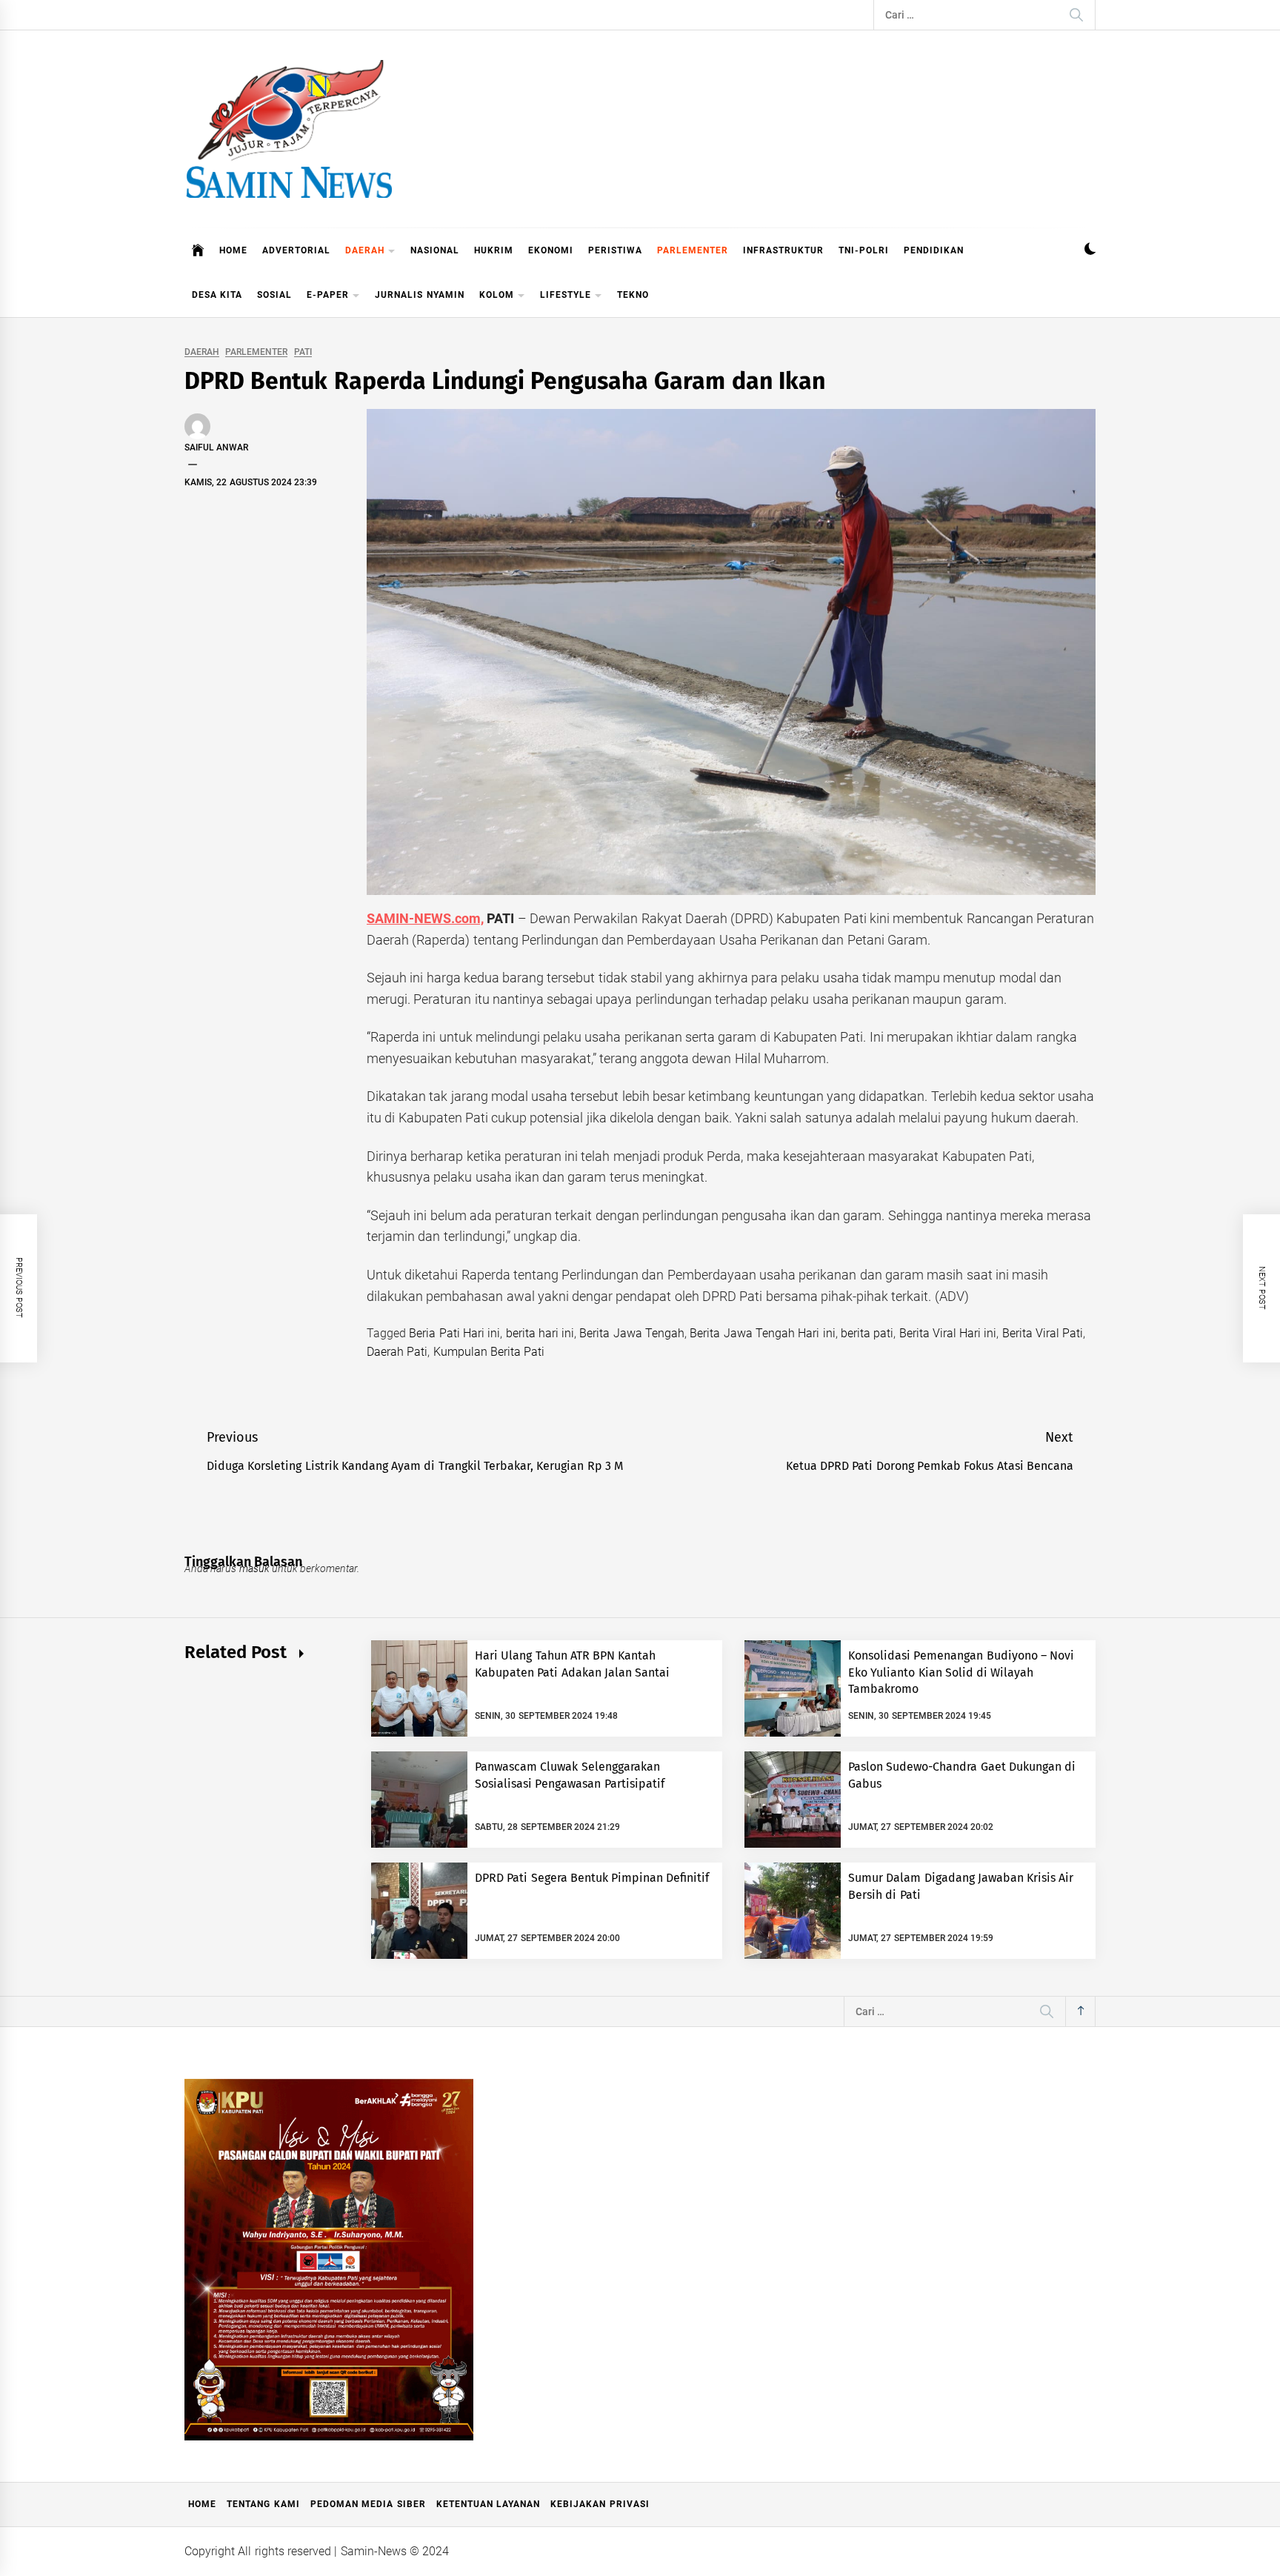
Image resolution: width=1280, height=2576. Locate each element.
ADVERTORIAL (296, 250)
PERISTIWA (615, 250)
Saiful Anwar (216, 447)
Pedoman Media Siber (368, 2504)
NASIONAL (435, 250)
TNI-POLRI (864, 250)
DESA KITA (217, 295)
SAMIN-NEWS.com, (425, 918)
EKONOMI (551, 250)
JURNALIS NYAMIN (419, 295)
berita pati (867, 1333)
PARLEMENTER (693, 250)
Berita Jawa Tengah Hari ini (762, 1333)
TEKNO (633, 295)
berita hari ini (540, 1333)
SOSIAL (274, 295)
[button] (1090, 251)
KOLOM (497, 295)
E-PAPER (328, 295)
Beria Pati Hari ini (454, 1333)
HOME (233, 250)
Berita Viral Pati (1043, 1333)
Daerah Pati (397, 1352)
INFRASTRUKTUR (783, 250)
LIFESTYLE (566, 295)
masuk (254, 1568)
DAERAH (365, 250)
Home (202, 2504)
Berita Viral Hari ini (948, 1333)
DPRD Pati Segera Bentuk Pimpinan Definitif (592, 1878)
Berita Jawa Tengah (632, 1333)
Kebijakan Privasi (600, 2504)
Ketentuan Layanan (488, 2504)
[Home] (198, 250)
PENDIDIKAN (934, 250)
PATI (303, 352)
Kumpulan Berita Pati (489, 1352)
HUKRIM (494, 250)
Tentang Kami (263, 2504)
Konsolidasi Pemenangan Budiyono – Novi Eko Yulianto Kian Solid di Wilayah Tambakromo (961, 1672)
